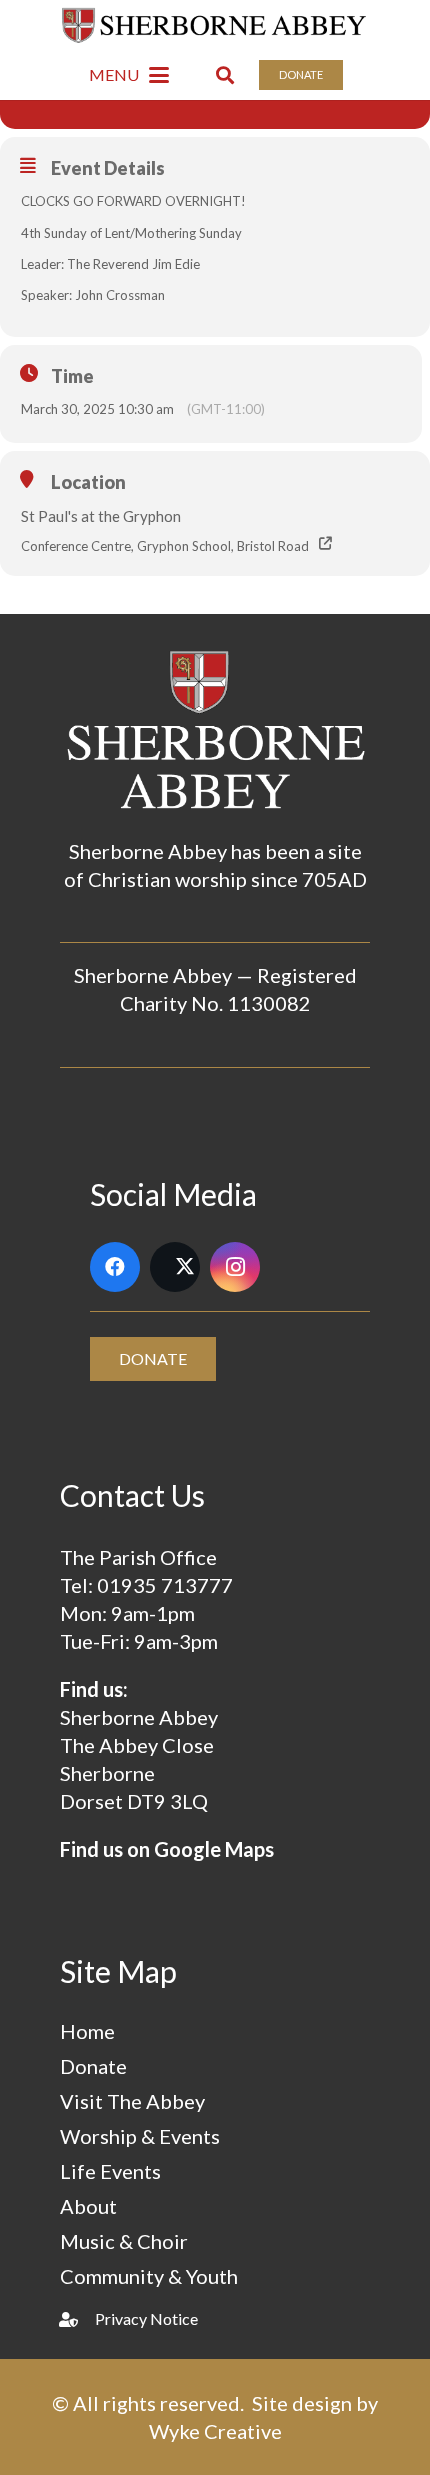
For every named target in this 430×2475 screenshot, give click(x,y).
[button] (129, 75)
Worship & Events (140, 2136)
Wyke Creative (215, 2431)
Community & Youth (149, 2276)
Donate (93, 2066)
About (88, 2206)
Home (87, 2031)
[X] (175, 1267)
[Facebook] (115, 1267)
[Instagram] (235, 1267)
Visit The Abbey (132, 2101)
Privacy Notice (146, 2318)
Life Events (110, 2171)
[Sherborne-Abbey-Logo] (215, 25)
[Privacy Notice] (77, 2319)
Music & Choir (124, 2241)
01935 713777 (165, 1585)
